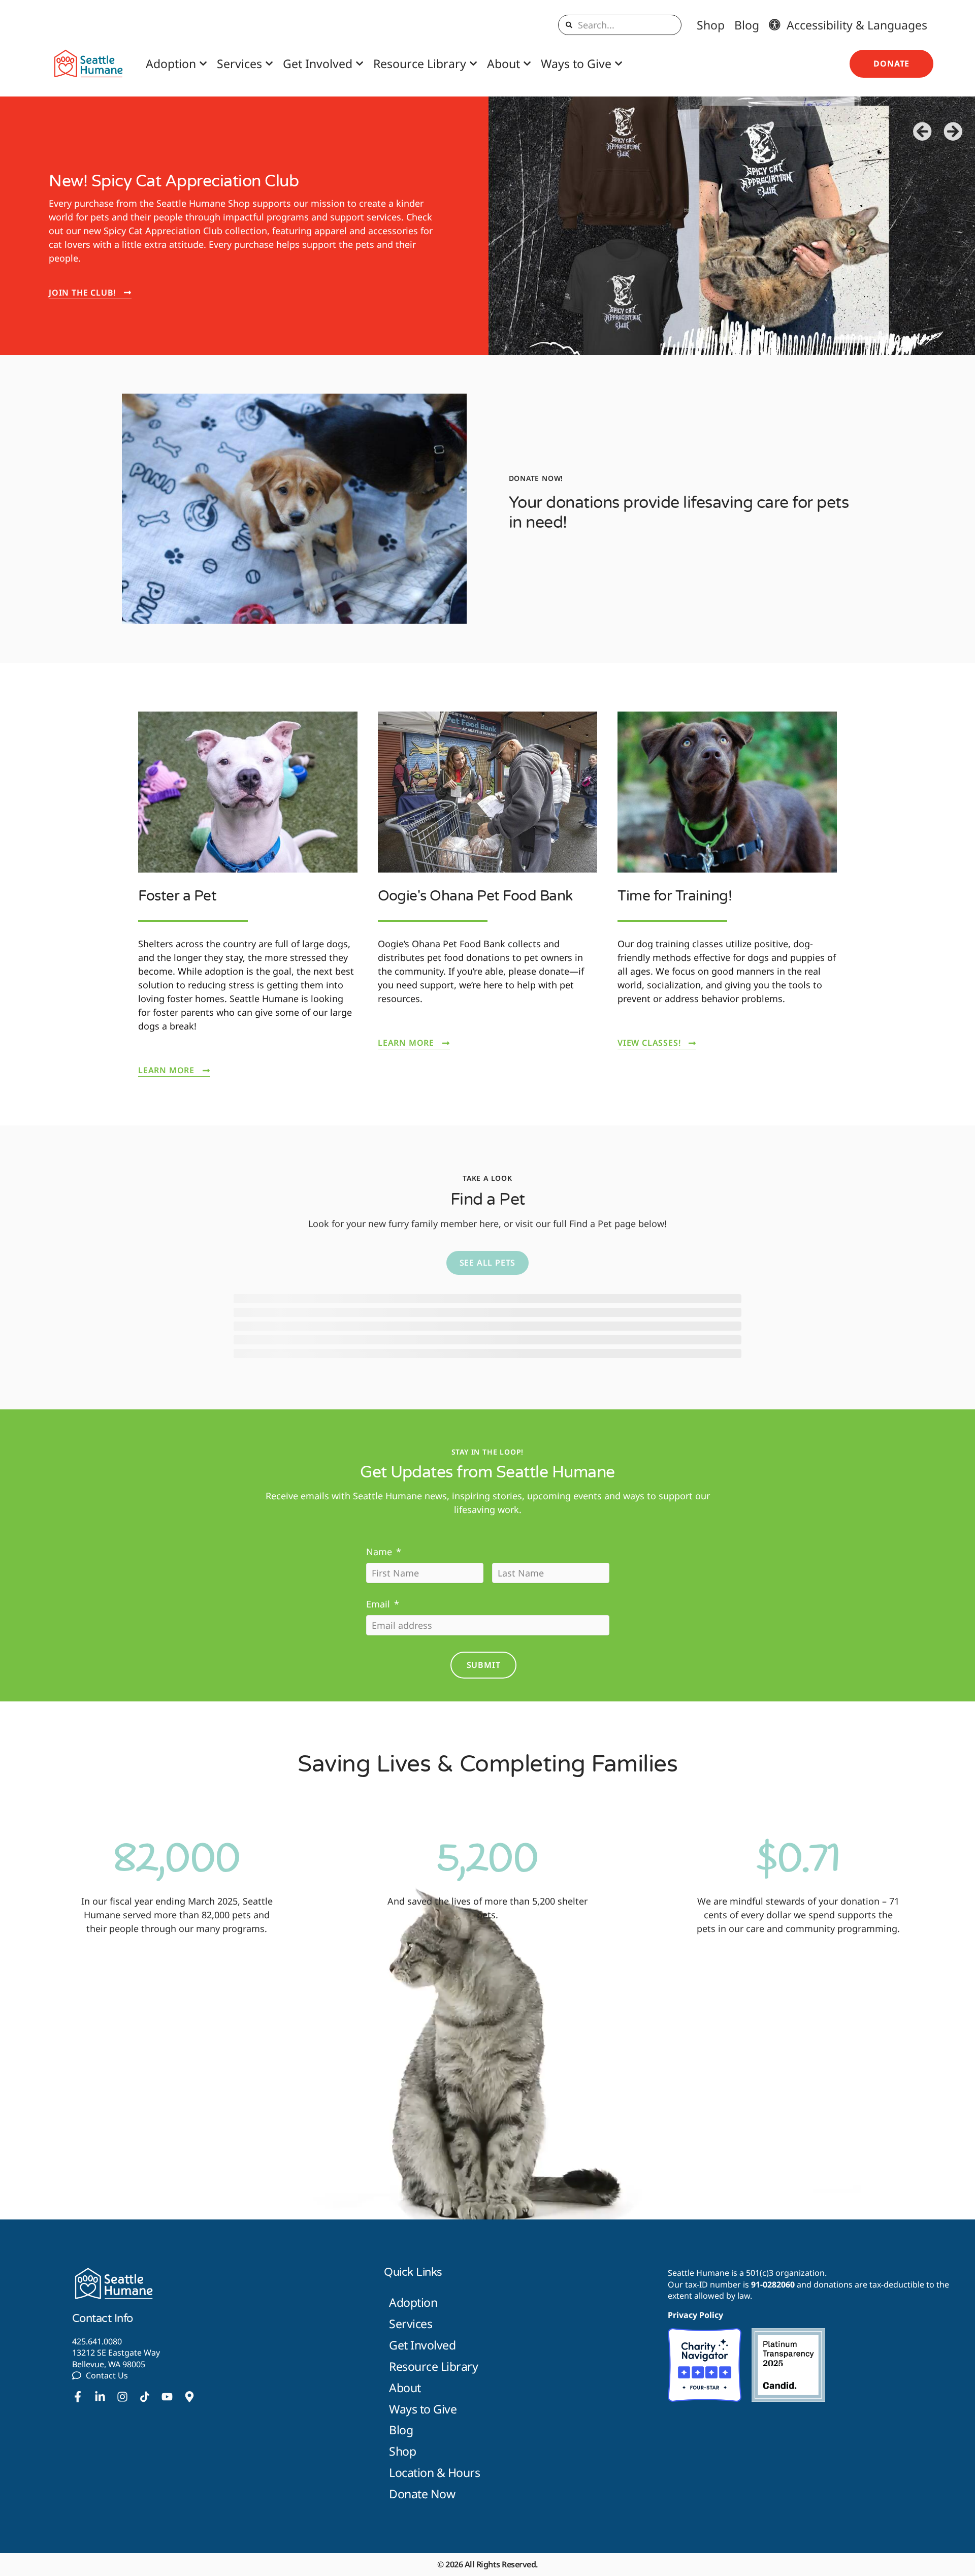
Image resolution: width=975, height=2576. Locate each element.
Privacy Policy (695, 2315)
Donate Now (422, 2494)
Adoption (171, 63)
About (503, 63)
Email (383, 1604)
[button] (923, 132)
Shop (711, 25)
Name (384, 1552)
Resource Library (420, 63)
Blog (747, 25)
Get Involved (318, 63)
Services (239, 63)
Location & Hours (434, 2472)
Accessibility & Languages (854, 25)
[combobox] (620, 25)
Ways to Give (576, 63)
